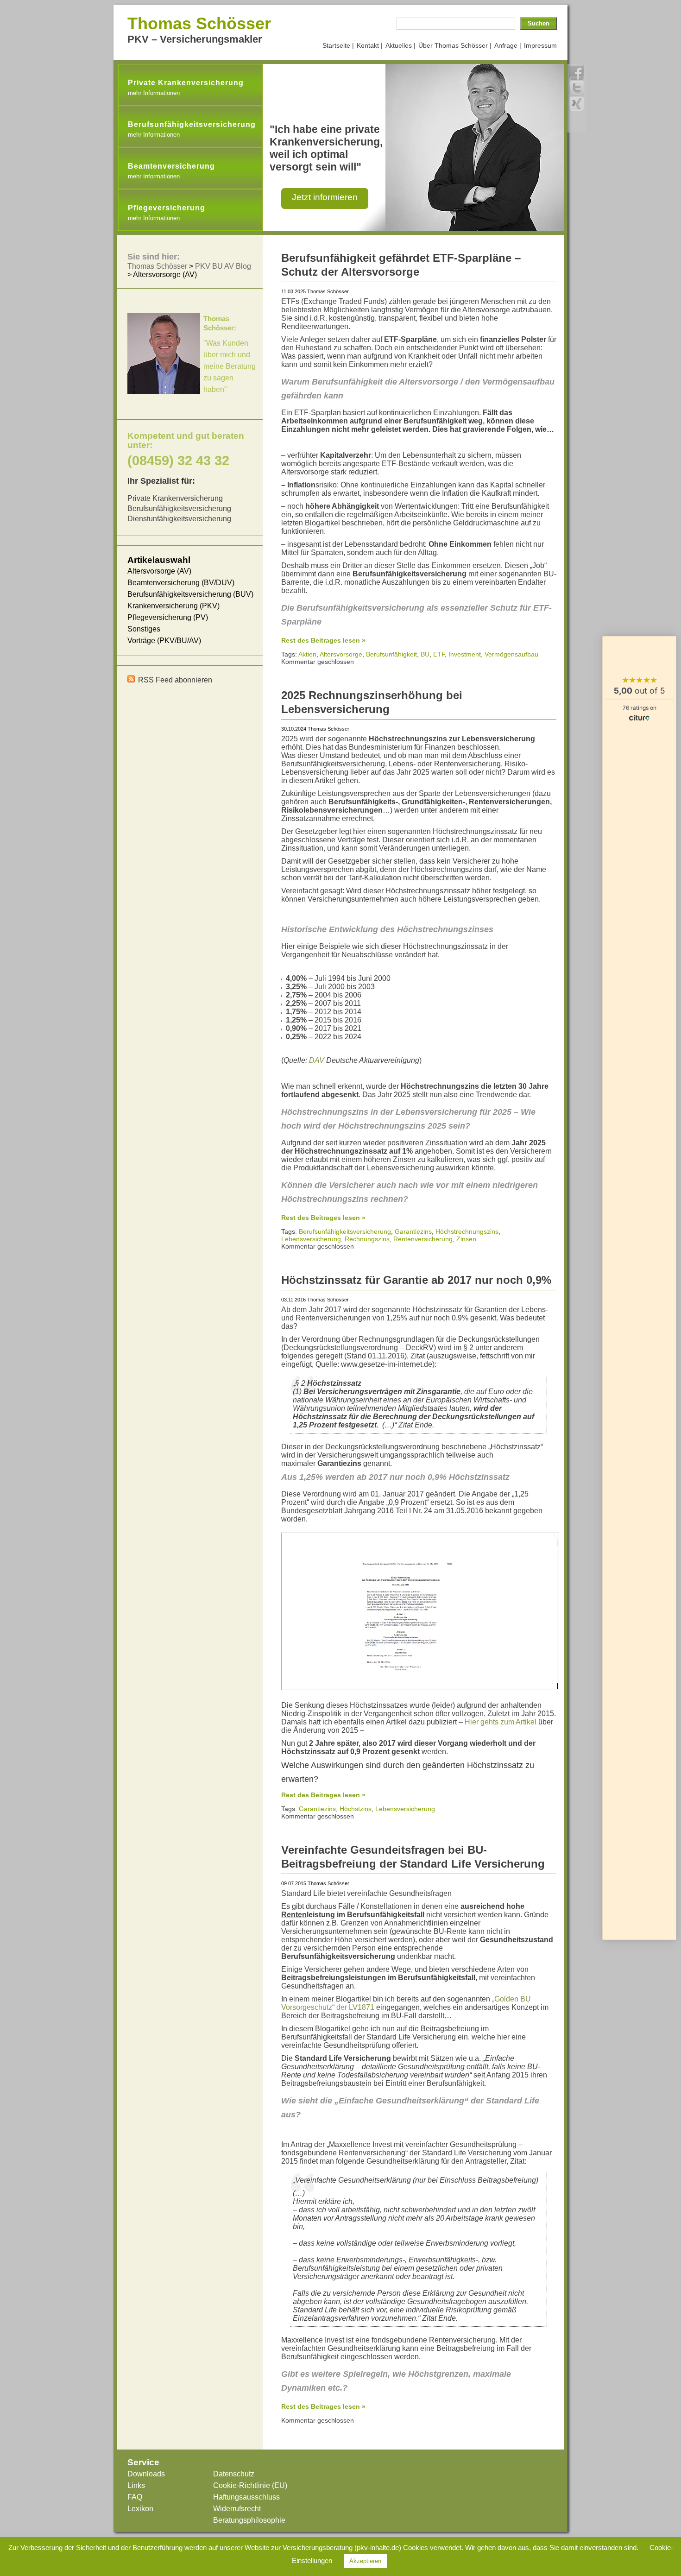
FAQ (135, 2497)
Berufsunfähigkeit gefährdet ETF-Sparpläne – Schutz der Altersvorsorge (401, 265)
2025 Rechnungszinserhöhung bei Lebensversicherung (372, 702)
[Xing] (577, 104)
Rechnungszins (367, 1239)
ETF (439, 654)
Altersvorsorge (341, 654)
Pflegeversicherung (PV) (168, 617)
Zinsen (466, 1239)
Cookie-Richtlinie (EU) (250, 2485)
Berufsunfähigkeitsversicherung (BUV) (190, 594)
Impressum (540, 45)
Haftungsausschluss (246, 2497)
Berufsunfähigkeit (391, 654)
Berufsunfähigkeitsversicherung (345, 1231)
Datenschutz (234, 2474)
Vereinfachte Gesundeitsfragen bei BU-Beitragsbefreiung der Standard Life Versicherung (413, 1857)
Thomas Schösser (199, 23)
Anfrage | (508, 45)
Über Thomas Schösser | (455, 45)
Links (136, 2485)
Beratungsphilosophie (249, 2520)
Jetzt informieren (325, 197)
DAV (317, 1060)
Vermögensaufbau (511, 654)
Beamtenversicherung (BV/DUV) (181, 583)
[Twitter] (577, 88)
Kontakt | (370, 45)
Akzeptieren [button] (365, 2561)
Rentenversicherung (423, 1239)
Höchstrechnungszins (467, 1231)
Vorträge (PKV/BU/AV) (164, 641)
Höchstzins (356, 1809)
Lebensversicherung (311, 1239)
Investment (465, 654)
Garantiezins (413, 1231)
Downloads (146, 2474)
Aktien (307, 654)
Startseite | (338, 45)
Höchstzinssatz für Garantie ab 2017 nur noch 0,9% (416, 1280)
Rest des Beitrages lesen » (323, 640)
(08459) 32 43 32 (178, 460)
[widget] (639, 1288)
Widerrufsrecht (237, 2509)
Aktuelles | (400, 45)
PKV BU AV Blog (223, 266)
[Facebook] (577, 72)
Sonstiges (144, 629)
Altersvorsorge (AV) (159, 571)
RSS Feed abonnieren (175, 680)
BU (425, 654)
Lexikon (140, 2509)
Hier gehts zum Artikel (501, 1722)
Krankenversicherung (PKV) (173, 606)
